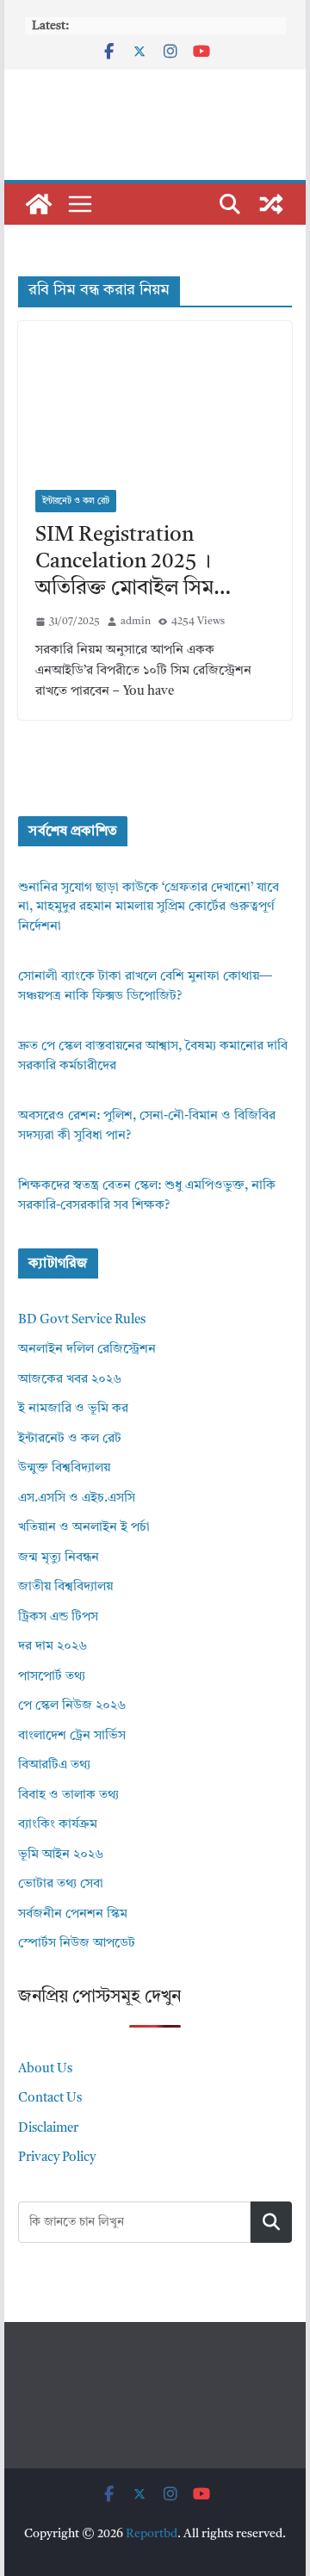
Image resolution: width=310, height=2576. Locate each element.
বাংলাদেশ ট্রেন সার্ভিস (72, 1736)
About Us (45, 2069)
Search (271, 2222)
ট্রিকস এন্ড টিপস (58, 1617)
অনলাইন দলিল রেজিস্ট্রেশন (87, 1350)
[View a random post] (271, 204)
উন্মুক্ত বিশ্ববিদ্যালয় (64, 1468)
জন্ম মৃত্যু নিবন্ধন (59, 1558)
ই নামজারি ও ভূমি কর (73, 1409)
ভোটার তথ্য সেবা (61, 1884)
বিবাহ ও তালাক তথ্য (68, 1796)
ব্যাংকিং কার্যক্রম (58, 1825)
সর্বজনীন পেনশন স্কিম (73, 1914)
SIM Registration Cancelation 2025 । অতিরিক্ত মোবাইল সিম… (133, 562)
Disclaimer (48, 2129)
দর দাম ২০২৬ (53, 1647)
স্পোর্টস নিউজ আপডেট (77, 1944)
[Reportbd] (39, 204)
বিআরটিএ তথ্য (54, 1765)
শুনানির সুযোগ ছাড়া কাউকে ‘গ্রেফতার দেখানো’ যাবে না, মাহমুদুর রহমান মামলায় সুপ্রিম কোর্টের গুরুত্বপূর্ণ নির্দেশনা (149, 907)
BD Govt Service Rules (82, 1320)
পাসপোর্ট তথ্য (52, 1677)
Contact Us (50, 2099)
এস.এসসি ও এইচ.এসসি (77, 1499)
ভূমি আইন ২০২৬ (61, 1855)
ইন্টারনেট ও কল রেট (76, 501)
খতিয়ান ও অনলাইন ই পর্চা (84, 1528)
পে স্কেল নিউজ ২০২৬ (72, 1706)
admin (136, 622)
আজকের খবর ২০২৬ (70, 1380)
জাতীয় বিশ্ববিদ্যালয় (65, 1587)
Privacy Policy (57, 2158)
